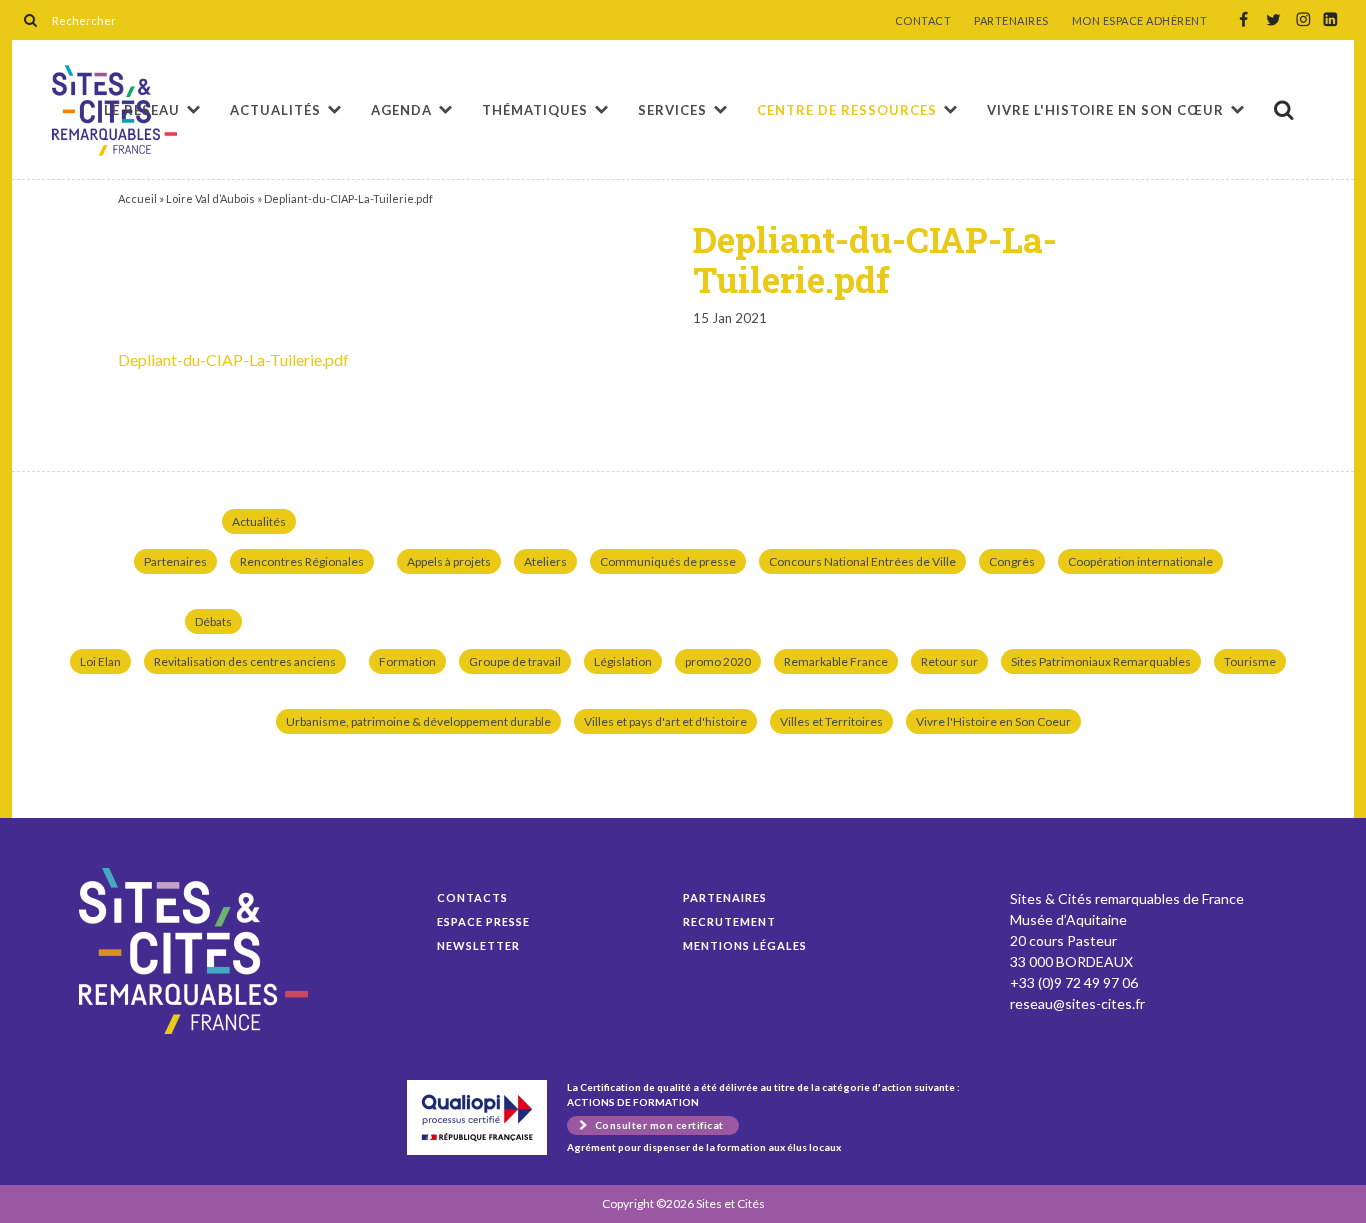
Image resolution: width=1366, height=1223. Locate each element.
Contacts (472, 897)
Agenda (401, 110)
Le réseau (142, 110)
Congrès (1012, 561)
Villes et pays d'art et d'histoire (665, 721)
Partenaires (175, 561)
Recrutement (729, 921)
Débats (213, 621)
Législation (623, 661)
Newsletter (478, 945)
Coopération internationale (1140, 561)
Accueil (137, 198)
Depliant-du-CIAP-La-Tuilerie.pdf (233, 359)
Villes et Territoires (831, 721)
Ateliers (545, 561)
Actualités (275, 110)
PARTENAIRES (1011, 21)
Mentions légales (745, 945)
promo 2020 (718, 661)
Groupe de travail (515, 661)
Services (672, 110)
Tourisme (1250, 661)
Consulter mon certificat (659, 1125)
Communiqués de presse (668, 561)
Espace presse (483, 921)
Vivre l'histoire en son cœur (1105, 110)
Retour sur (949, 661)
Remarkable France (836, 661)
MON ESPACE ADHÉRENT (1140, 21)
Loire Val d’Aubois (210, 198)
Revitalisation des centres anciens (245, 661)
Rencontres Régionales (302, 561)
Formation (407, 661)
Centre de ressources (847, 110)
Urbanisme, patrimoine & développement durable (418, 721)
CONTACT (923, 21)
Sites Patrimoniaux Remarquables (1101, 661)
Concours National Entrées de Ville (862, 561)
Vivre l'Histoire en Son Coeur (993, 721)
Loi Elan (100, 661)
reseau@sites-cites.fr (1077, 1003)
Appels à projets (449, 561)
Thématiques (535, 110)
